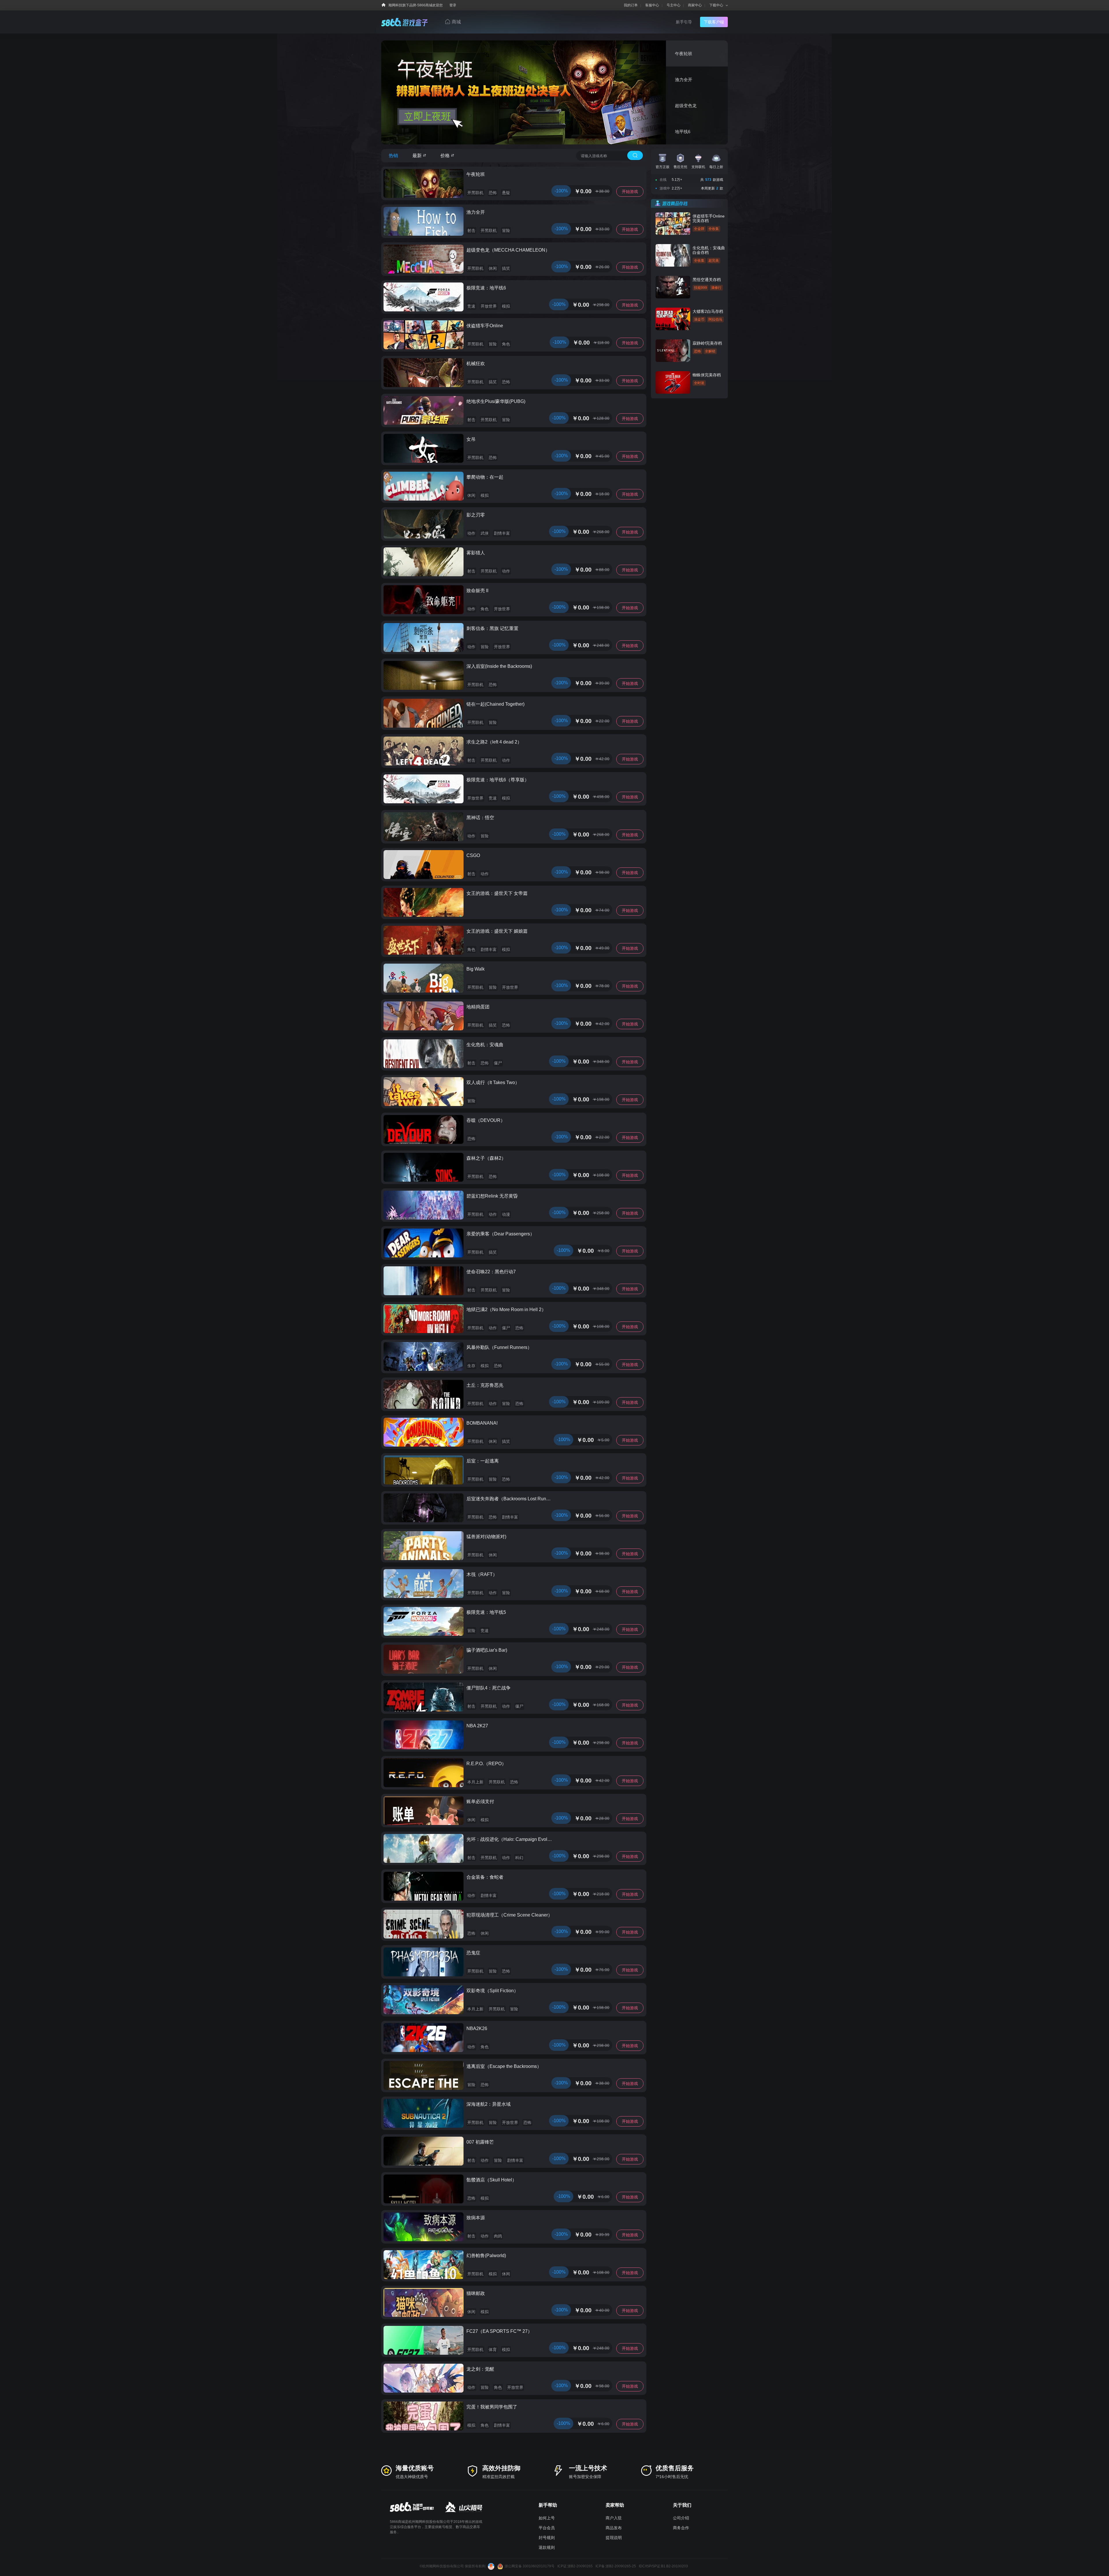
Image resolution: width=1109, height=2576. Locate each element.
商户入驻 (614, 2518)
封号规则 (547, 2538)
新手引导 (684, 22)
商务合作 (681, 2528)
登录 (453, 5)
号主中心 (673, 5)
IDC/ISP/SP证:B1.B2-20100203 (663, 2566)
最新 (417, 156)
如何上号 (547, 2518)
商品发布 (614, 2528)
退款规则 (547, 2547)
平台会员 (547, 2528)
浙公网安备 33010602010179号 (530, 2566)
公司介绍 (681, 2518)
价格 (445, 156)
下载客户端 (714, 22)
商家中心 (695, 5)
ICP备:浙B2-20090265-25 (616, 2566)
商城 (456, 22)
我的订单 (631, 5)
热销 (393, 156)
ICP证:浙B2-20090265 (575, 2566)
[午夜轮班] (554, 92)
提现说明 (614, 2538)
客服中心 (652, 5)
